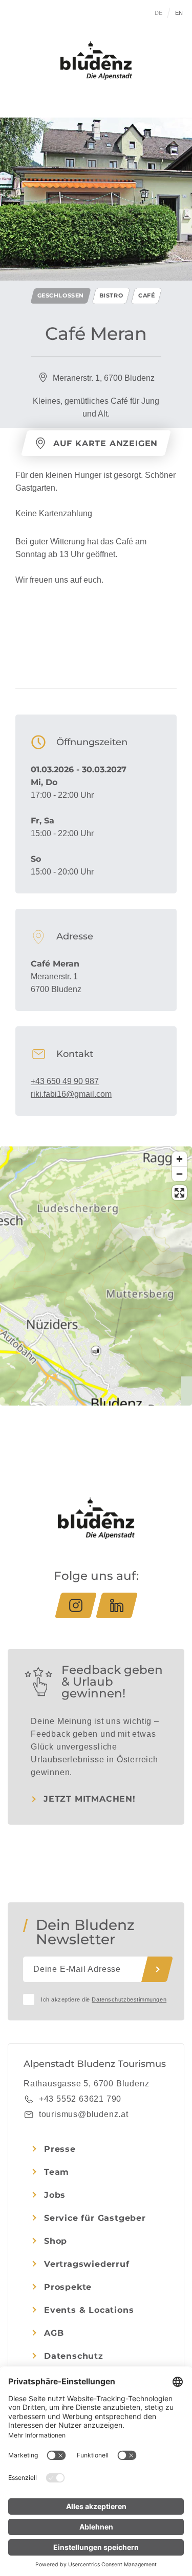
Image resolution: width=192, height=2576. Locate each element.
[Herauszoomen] (179, 1174)
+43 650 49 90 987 (65, 1081)
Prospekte (68, 2287)
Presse (60, 2149)
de (159, 13)
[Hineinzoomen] (179, 1159)
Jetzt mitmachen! (90, 1799)
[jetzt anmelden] (157, 1969)
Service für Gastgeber (95, 2218)
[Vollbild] (179, 1193)
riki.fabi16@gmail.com (71, 1094)
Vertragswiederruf (87, 2264)
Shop (56, 2241)
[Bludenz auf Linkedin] (117, 1605)
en (179, 13)
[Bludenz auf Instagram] (76, 1605)
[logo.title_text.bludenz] (96, 60)
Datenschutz (74, 2356)
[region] (96, 1351)
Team (57, 2172)
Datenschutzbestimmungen (129, 1999)
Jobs (55, 2195)
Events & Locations (89, 2310)
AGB (54, 2333)
